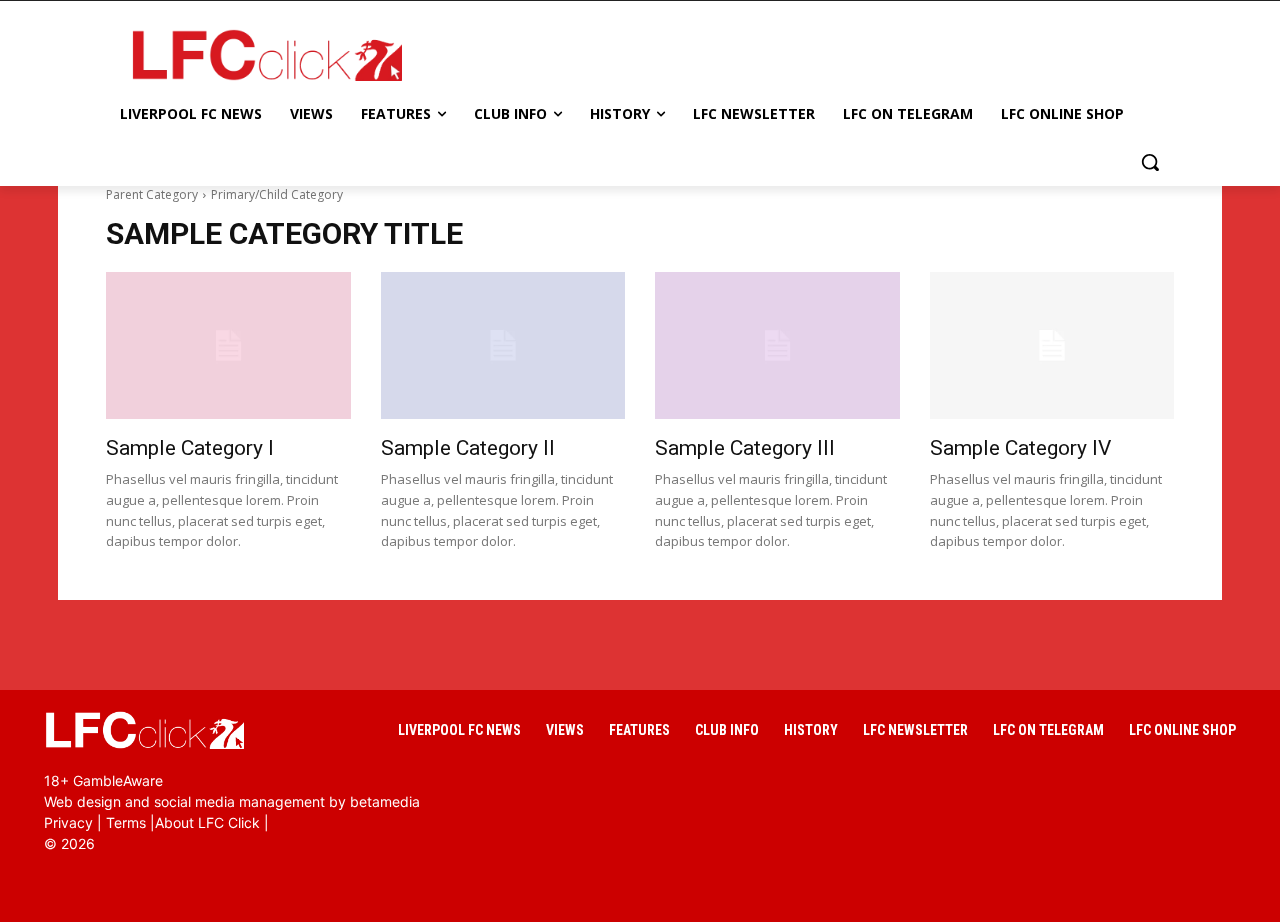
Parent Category (152, 194)
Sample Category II (468, 448)
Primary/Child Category (277, 194)
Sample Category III (745, 448)
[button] (1150, 162)
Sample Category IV (1020, 448)
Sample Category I (190, 448)
